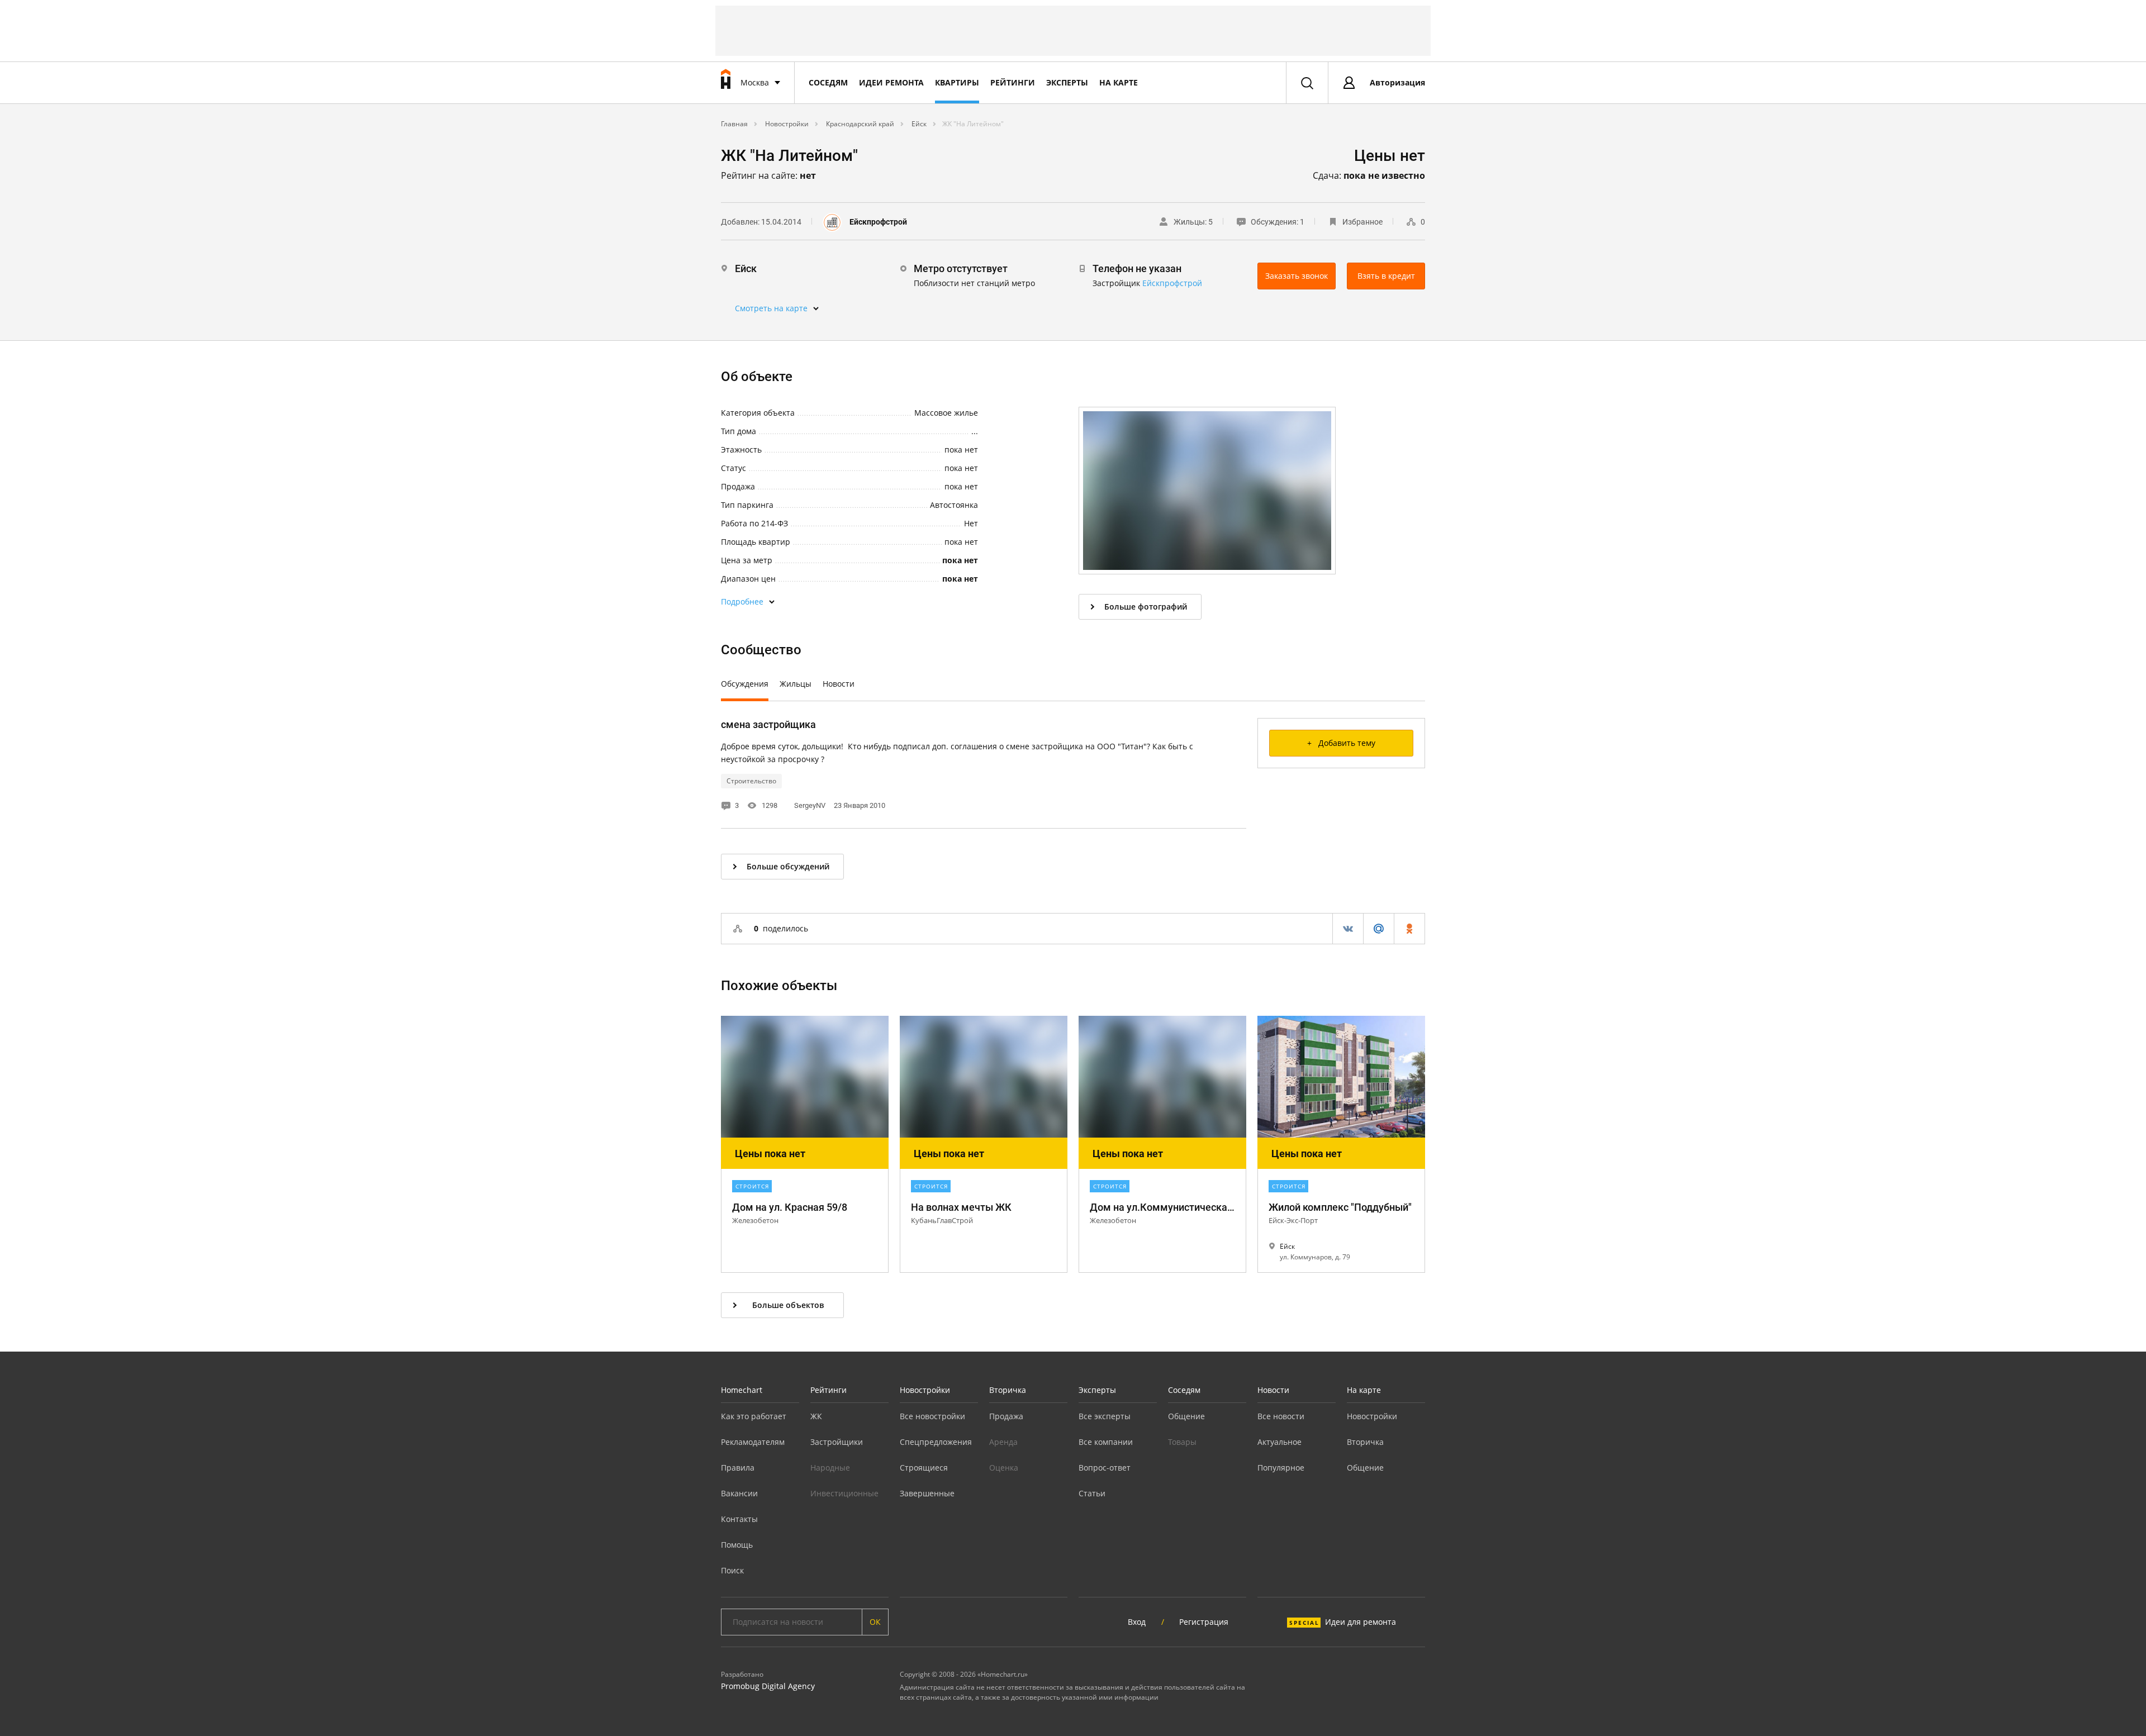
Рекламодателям (753, 1442)
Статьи (1092, 1493)
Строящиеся (924, 1468)
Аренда (1003, 1442)
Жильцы (796, 684)
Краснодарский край (859, 124)
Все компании (1106, 1442)
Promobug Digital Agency (768, 1686)
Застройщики (837, 1442)
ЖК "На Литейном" (973, 124)
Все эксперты (1105, 1416)
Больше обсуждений (788, 866)
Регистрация (1204, 1622)
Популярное (1281, 1468)
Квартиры (957, 82)
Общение (1186, 1416)
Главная (734, 124)
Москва (755, 82)
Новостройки (786, 124)
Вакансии (739, 1493)
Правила (738, 1468)
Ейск (918, 124)
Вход (1137, 1622)
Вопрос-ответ (1105, 1468)
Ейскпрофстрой (878, 222)
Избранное (1362, 222)
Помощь (737, 1545)
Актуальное (1279, 1442)
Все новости (1281, 1416)
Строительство (751, 781)
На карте (1119, 82)
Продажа (1006, 1416)
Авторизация (1397, 82)
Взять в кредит (1386, 276)
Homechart (742, 1390)
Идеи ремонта (891, 82)
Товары (1182, 1442)
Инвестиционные (844, 1493)
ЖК (816, 1416)
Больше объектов (788, 1305)
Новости (839, 684)
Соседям (828, 82)
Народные (830, 1468)
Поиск (732, 1570)
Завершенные (927, 1493)
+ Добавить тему (1341, 743)
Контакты (739, 1519)
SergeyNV (810, 805)
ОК (875, 1622)
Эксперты (1067, 82)
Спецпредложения (936, 1442)
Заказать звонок (1297, 276)
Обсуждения (745, 684)
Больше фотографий (1146, 607)
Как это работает (754, 1416)
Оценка (1004, 1468)
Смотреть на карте (771, 308)
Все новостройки (932, 1416)
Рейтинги (1013, 82)
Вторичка (1008, 1390)
